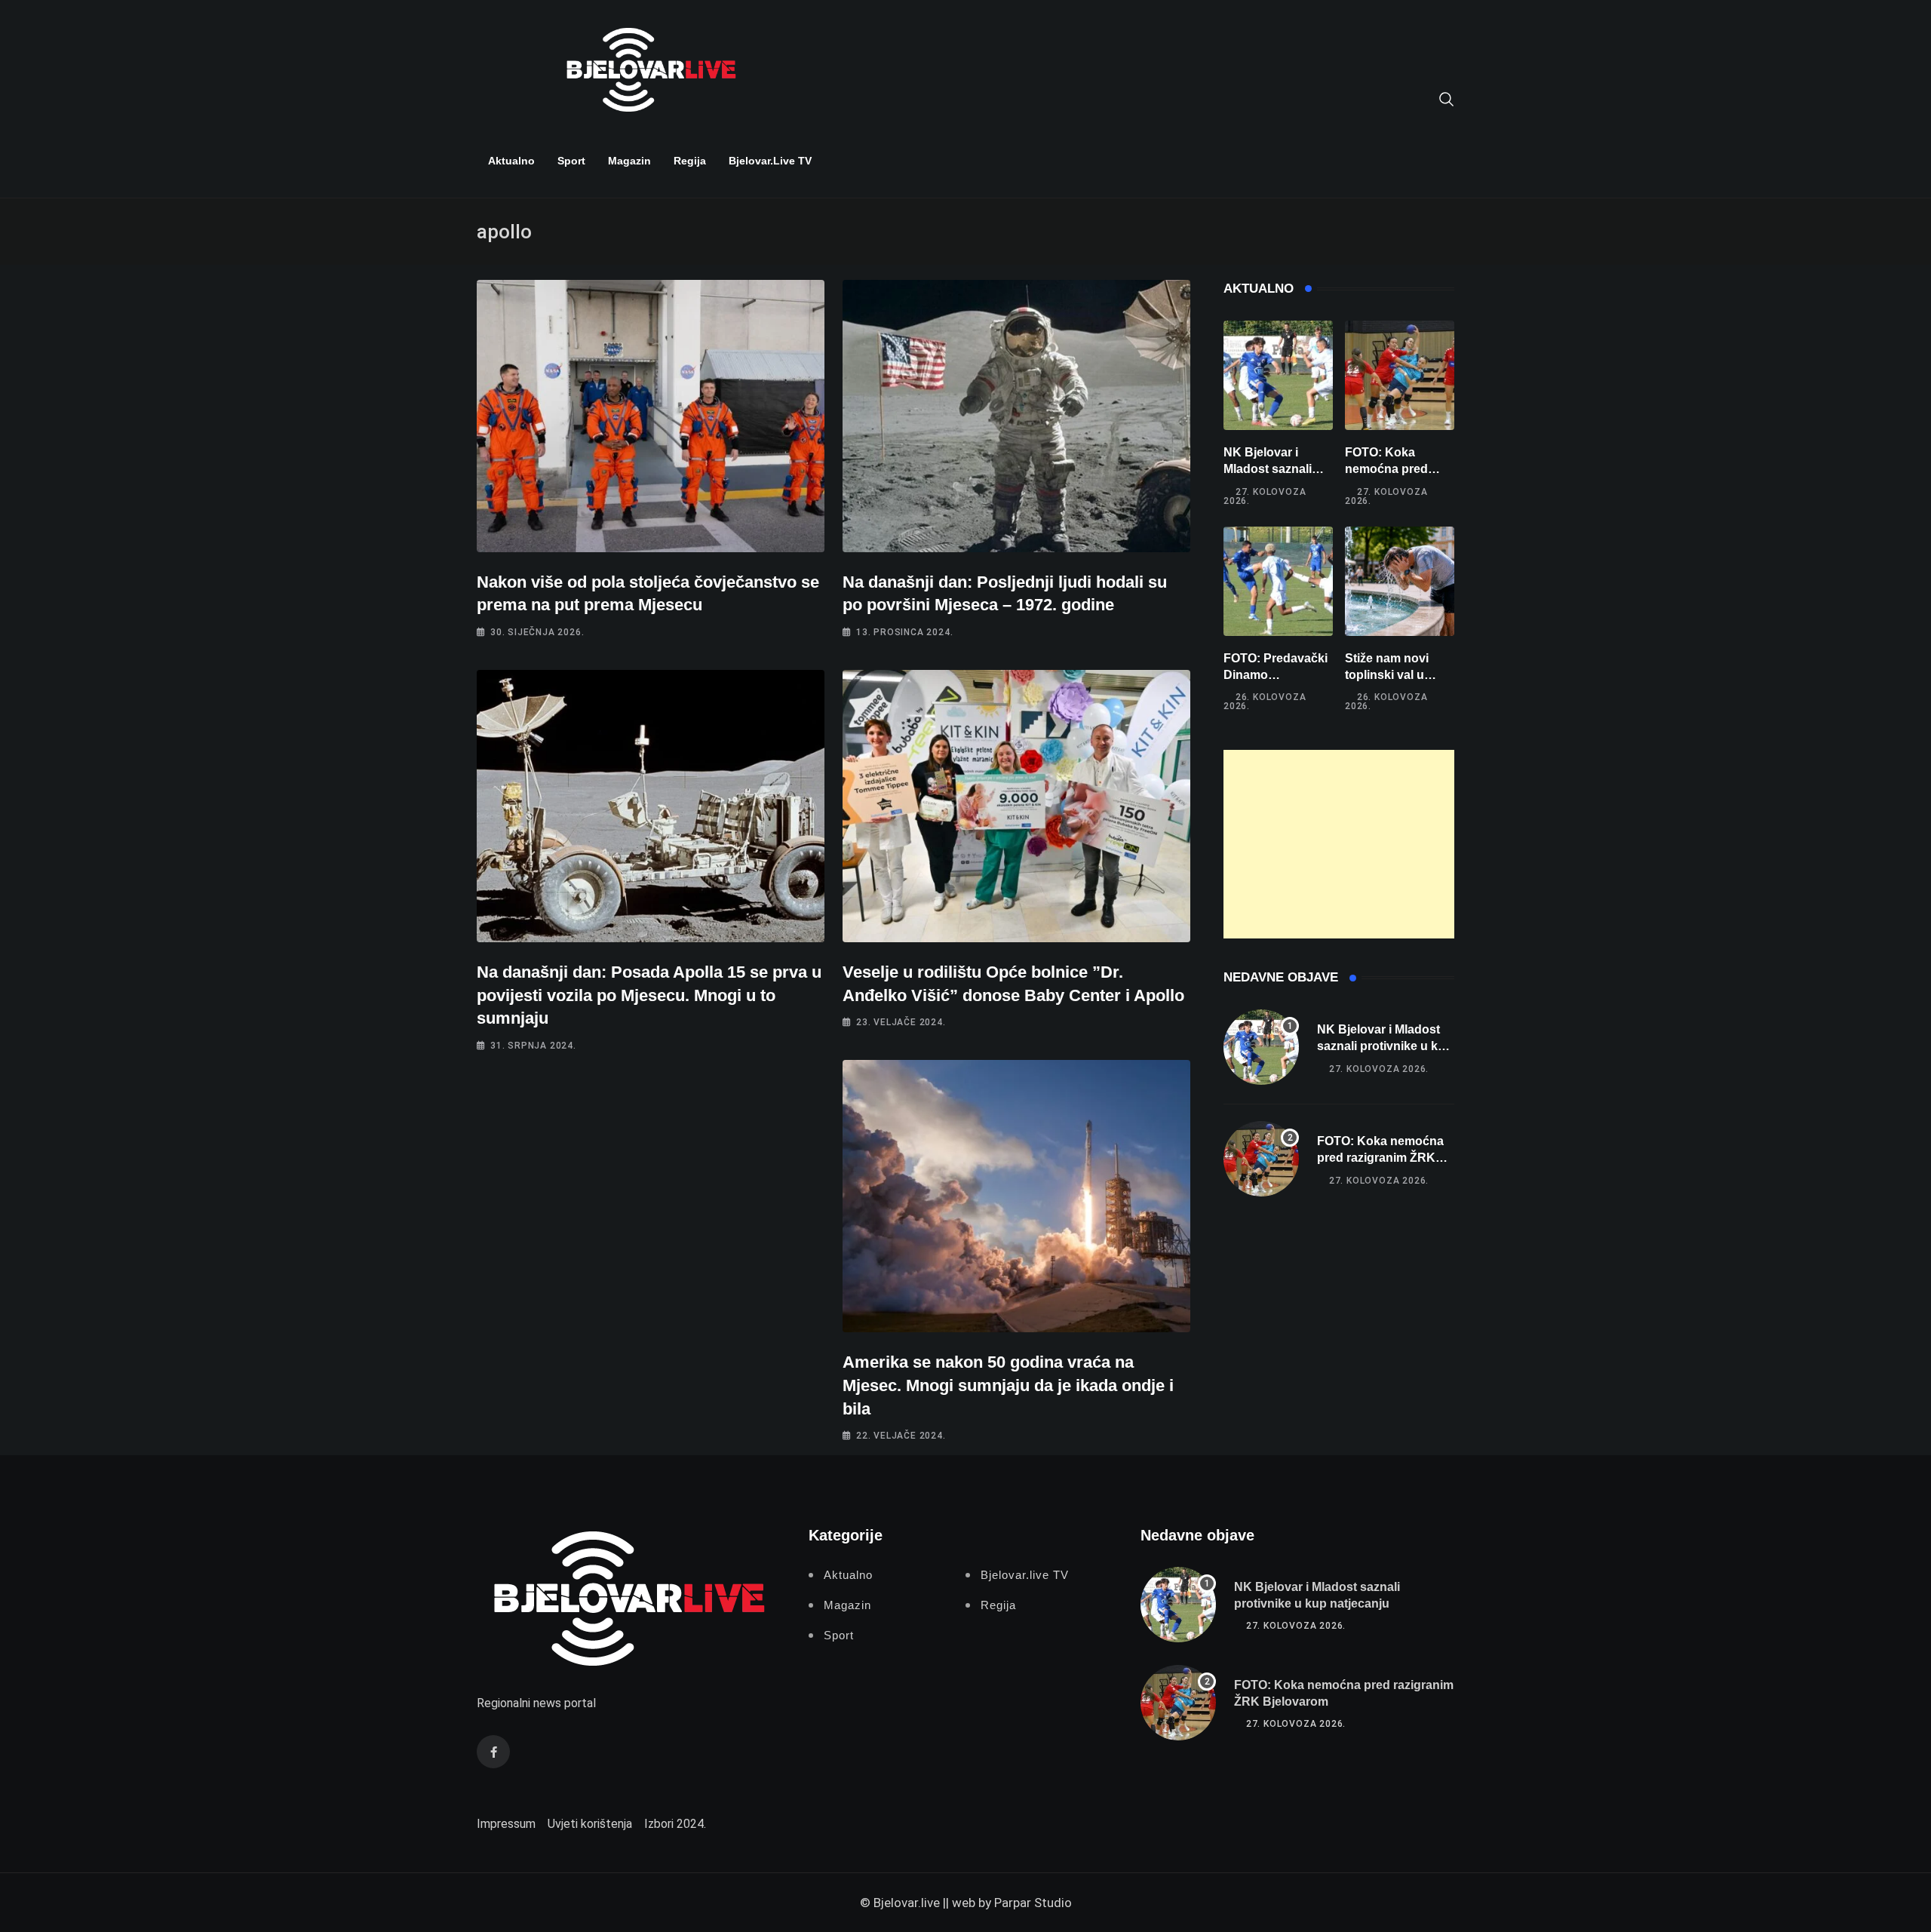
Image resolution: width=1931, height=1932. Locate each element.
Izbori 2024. (675, 1824)
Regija (690, 161)
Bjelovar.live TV (770, 161)
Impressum (506, 1824)
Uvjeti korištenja (590, 1824)
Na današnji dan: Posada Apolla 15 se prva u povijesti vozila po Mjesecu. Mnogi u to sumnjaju (649, 995)
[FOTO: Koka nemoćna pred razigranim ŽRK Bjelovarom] (1400, 375)
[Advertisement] (1339, 844)
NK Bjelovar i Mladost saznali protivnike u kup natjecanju (1385, 1046)
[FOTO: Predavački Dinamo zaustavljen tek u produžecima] (1278, 581)
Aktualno (511, 161)
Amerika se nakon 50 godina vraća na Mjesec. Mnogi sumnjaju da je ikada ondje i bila (1008, 1385)
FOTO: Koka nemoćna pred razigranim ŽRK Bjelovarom (1380, 1158)
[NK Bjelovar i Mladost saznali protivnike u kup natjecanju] (1278, 375)
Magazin (629, 161)
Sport (571, 161)
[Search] (1447, 98)
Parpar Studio (1033, 1903)
